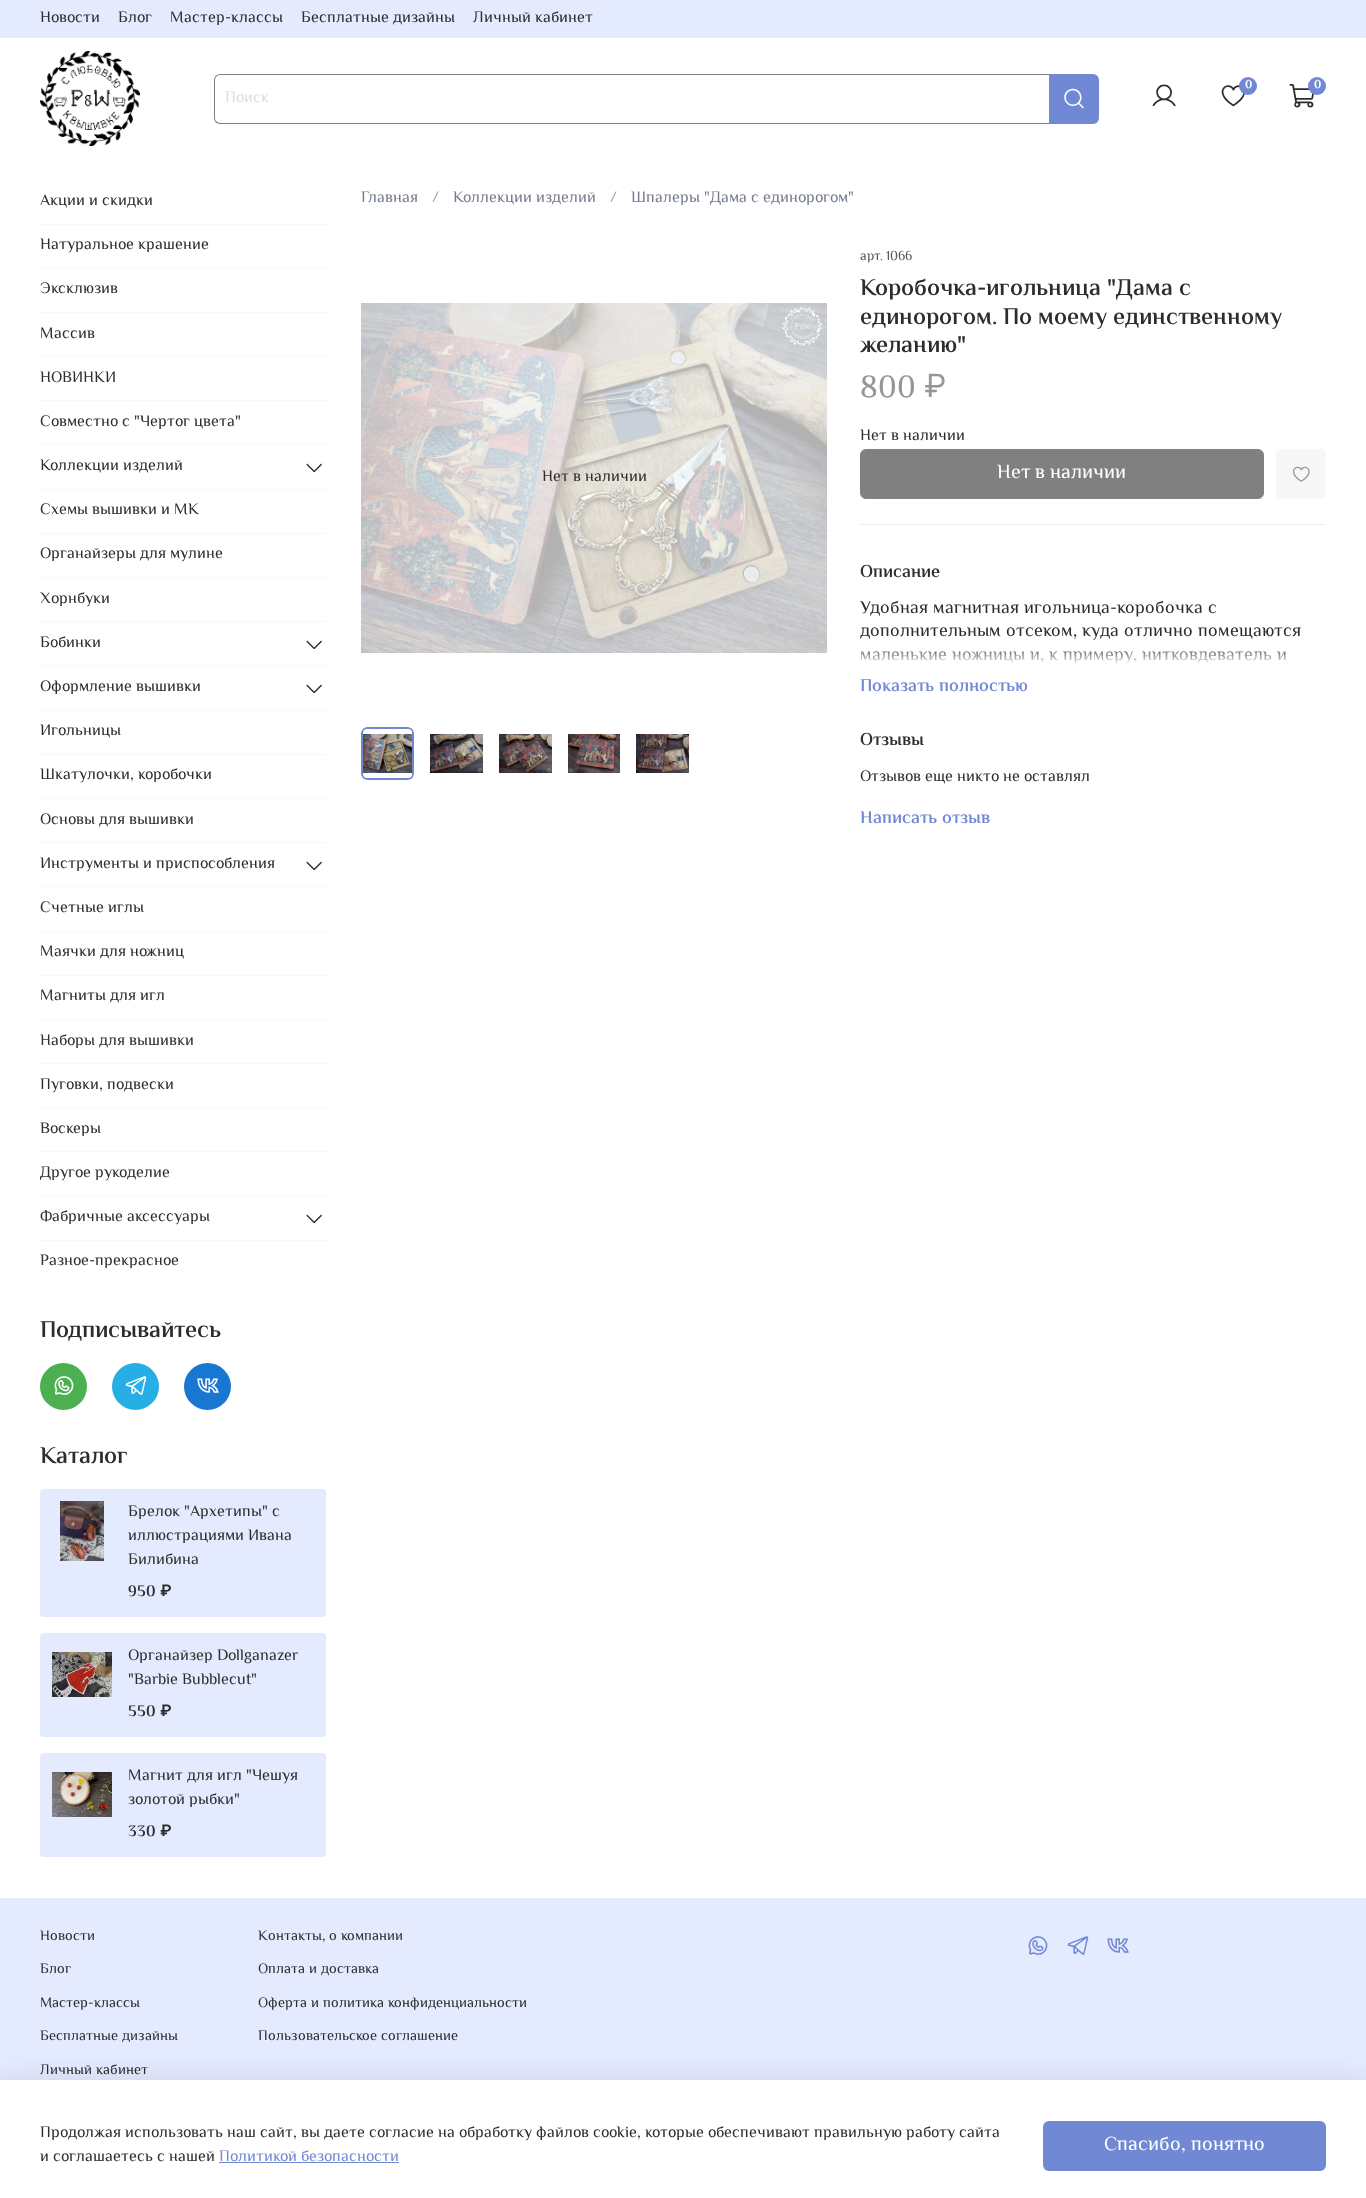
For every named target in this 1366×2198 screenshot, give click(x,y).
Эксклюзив (79, 289)
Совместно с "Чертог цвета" (140, 422)
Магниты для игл (102, 996)
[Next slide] (796, 478)
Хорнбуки (75, 599)
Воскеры (70, 1129)
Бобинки (70, 643)
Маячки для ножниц (112, 952)
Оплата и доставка (318, 1970)
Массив (67, 334)
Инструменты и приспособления (157, 864)
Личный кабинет (533, 18)
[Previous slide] (393, 478)
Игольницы (80, 731)
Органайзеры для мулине (131, 554)
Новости (70, 18)
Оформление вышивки (120, 687)
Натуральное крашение (124, 245)
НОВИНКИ (78, 378)
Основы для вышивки (117, 820)
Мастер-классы (226, 18)
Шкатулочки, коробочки (126, 775)
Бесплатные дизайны (378, 18)
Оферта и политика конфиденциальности (392, 2004)
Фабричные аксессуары (125, 1217)
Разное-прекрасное (109, 1261)
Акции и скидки (96, 201)
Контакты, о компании (330, 1937)
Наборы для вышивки (117, 1041)
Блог (135, 18)
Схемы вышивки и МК (119, 510)
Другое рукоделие (105, 1173)
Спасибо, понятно (1184, 2145)
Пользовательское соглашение (358, 2037)
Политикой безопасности (309, 2157)
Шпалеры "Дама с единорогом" (742, 198)
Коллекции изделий (524, 198)
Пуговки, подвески (107, 1085)
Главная (389, 198)
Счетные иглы (92, 908)
